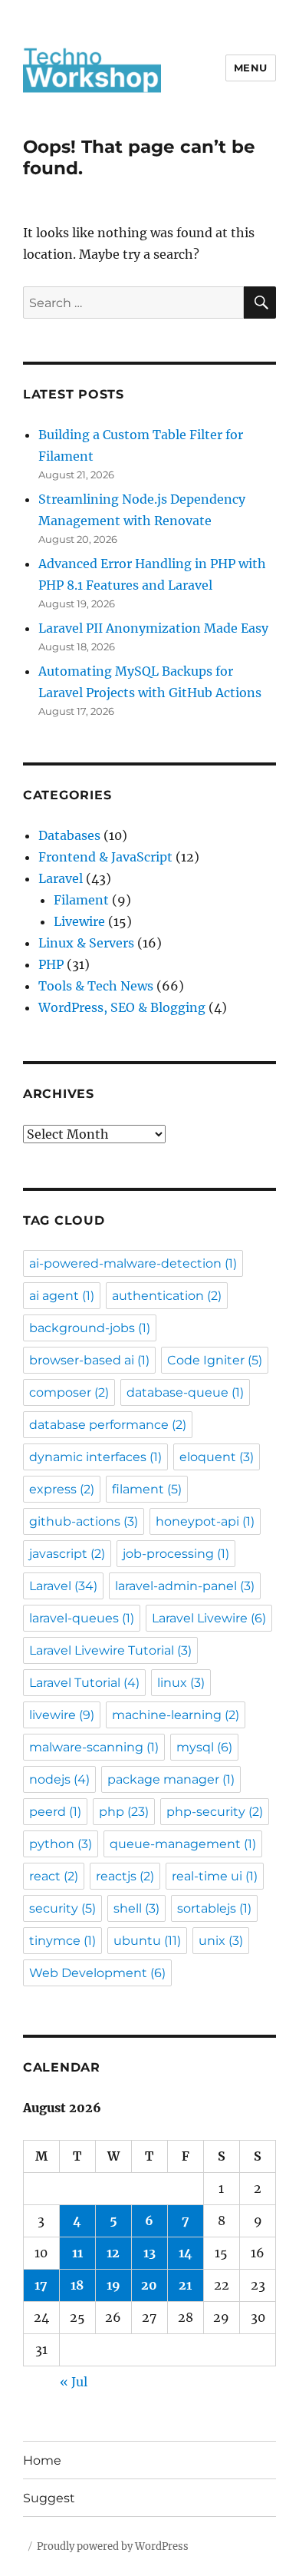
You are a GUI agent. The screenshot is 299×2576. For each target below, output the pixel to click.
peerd (55, 1812)
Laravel (61, 878)
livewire (62, 1715)
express (62, 1489)
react (54, 1876)
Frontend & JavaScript (105, 857)
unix (221, 1941)
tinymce (62, 1941)
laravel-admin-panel (185, 1586)
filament (147, 1489)
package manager (171, 1779)
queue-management (183, 1844)
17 (41, 2285)
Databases (69, 835)
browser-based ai (89, 1360)
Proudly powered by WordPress (113, 2546)
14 (186, 2253)
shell (136, 1908)
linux (181, 1683)
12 (113, 2253)
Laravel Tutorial (84, 1683)
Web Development (97, 1973)
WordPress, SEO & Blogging (122, 1007)
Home (42, 2460)
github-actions (84, 1521)
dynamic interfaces (95, 1457)
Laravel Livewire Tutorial (110, 1650)
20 (149, 2285)
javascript (67, 1554)
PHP (51, 964)
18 (77, 2285)
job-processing (176, 1554)
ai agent (62, 1296)
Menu (251, 68)
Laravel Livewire (209, 1618)
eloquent (217, 1457)
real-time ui (215, 1876)
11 (77, 2253)
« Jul (74, 2382)
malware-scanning (94, 1747)
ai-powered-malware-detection (133, 1263)
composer (69, 1392)
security (62, 1908)
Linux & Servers (86, 943)
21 (185, 2285)
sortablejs (214, 1908)
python (61, 1844)
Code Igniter (215, 1360)
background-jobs (90, 1328)
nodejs (59, 1779)
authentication (167, 1296)
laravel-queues (82, 1618)
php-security (215, 1812)
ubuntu (147, 1941)
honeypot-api (205, 1521)
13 (149, 2253)
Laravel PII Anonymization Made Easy (153, 628)
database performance (108, 1425)
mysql (204, 1747)
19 (113, 2285)
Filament (81, 900)
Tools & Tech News (96, 986)
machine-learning (176, 1715)
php (124, 1812)
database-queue (185, 1392)
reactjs (125, 1876)
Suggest (49, 2498)
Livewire (79, 921)
